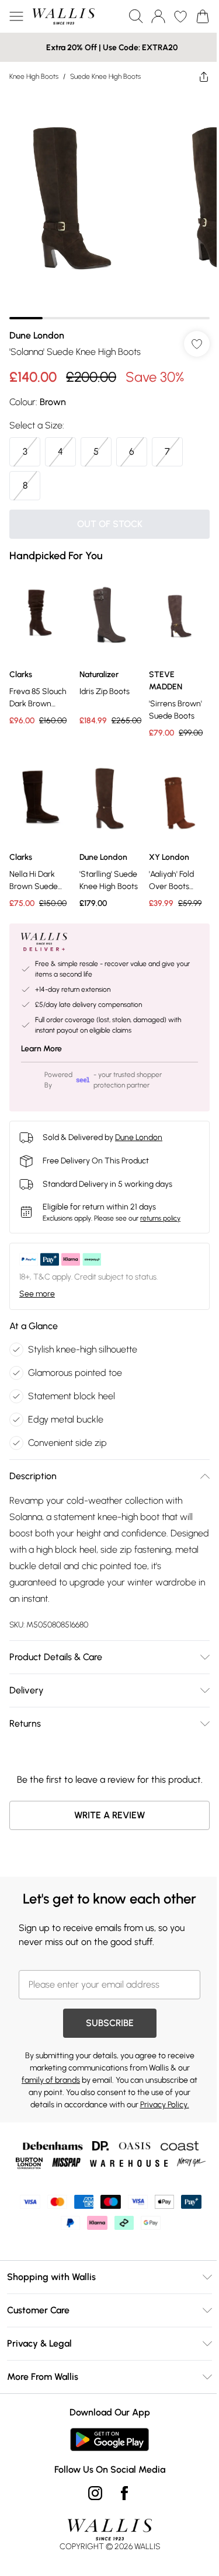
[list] (105, 201)
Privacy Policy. (160, 2108)
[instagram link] (91, 2497)
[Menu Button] (16, 16)
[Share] (195, 76)
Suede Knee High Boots (105, 76)
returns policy (160, 1201)
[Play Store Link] (105, 2443)
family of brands (51, 2084)
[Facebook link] (120, 2497)
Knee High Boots (34, 76)
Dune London (37, 327)
